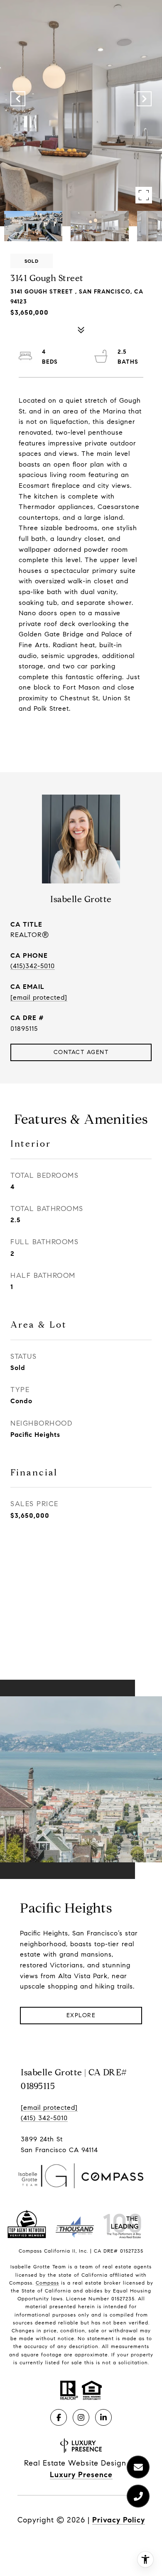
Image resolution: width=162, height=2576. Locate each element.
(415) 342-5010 (44, 2118)
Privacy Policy (119, 2520)
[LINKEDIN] (103, 2417)
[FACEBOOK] (59, 2417)
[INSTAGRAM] (81, 2417)
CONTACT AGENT (81, 1052)
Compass (47, 2283)
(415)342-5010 (33, 966)
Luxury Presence (81, 2475)
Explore (81, 2015)
